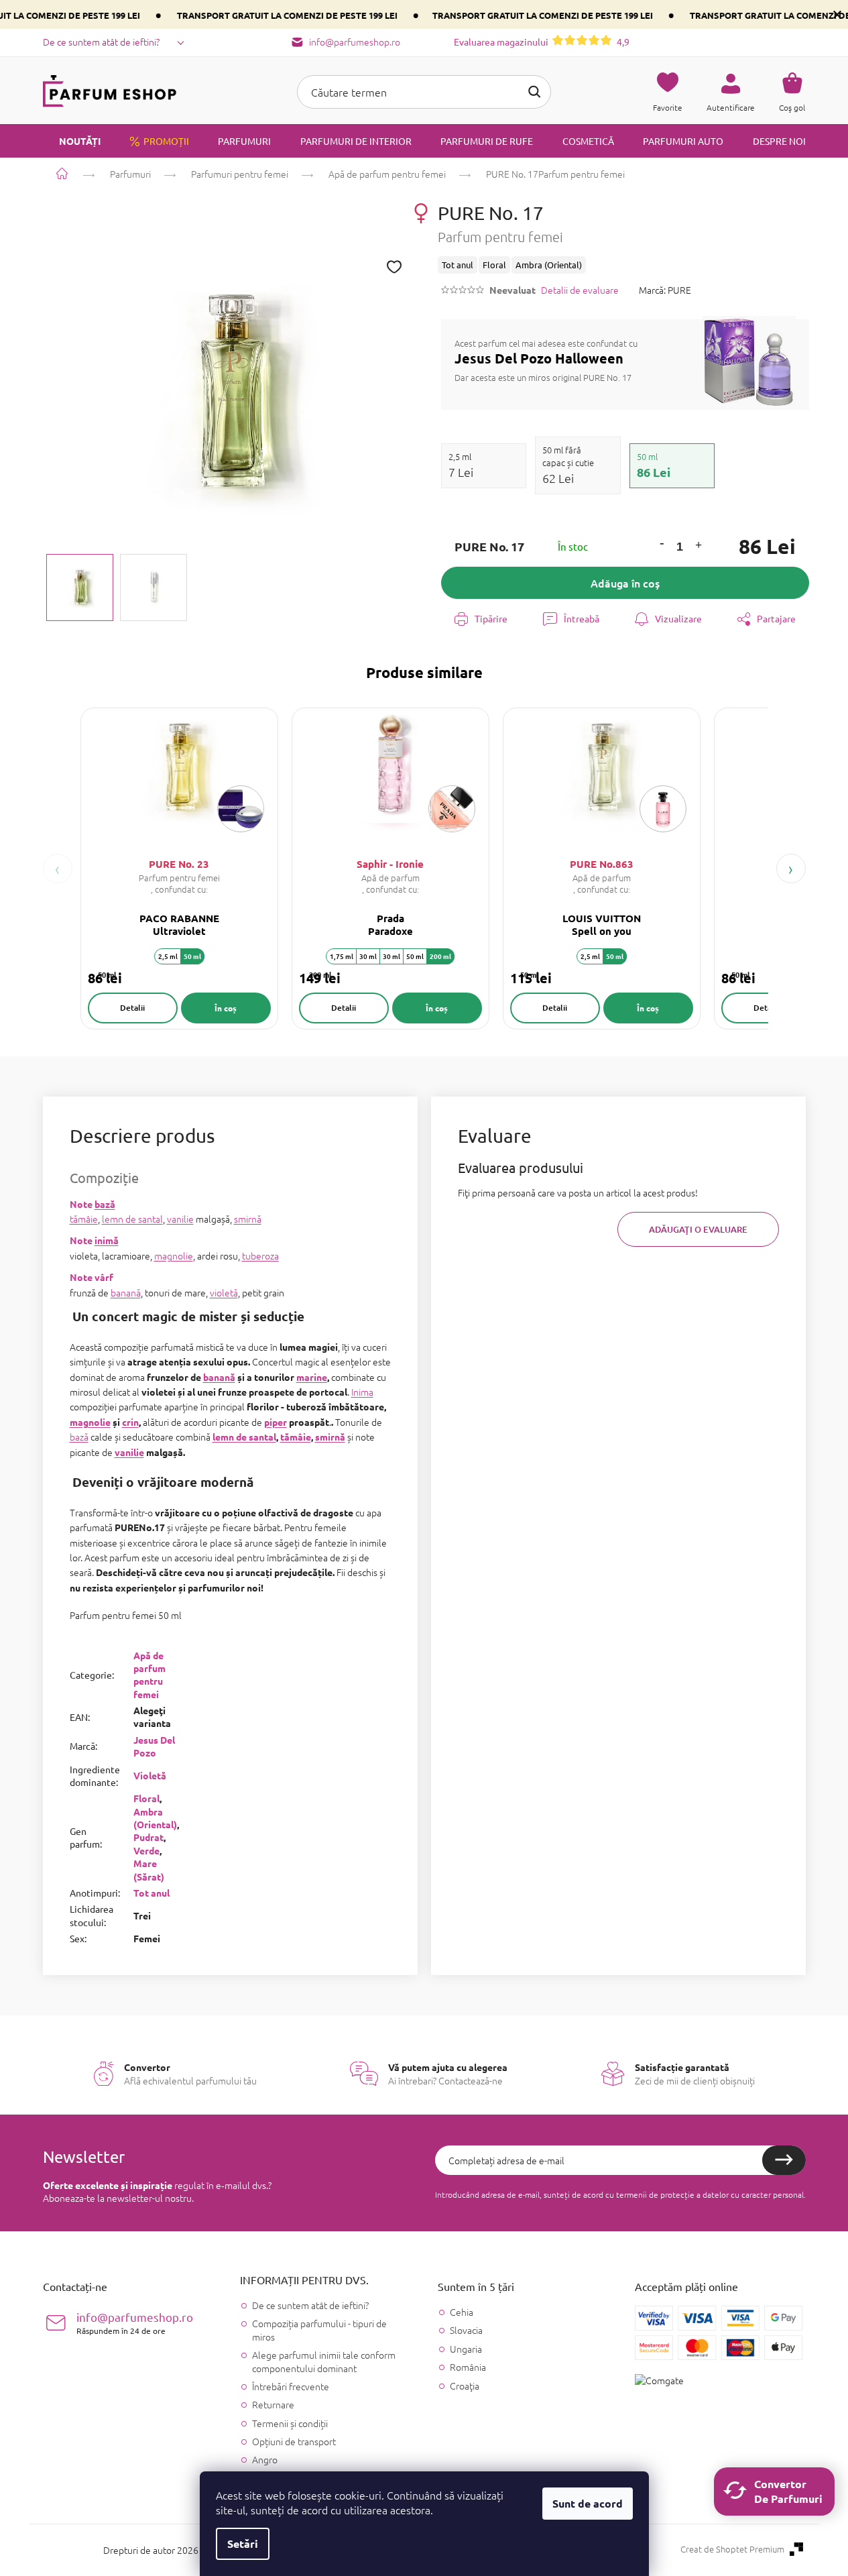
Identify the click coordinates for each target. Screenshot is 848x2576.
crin (130, 1422)
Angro (265, 2459)
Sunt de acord (588, 2503)
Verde (146, 1850)
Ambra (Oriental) (155, 1818)
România (468, 2367)
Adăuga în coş (625, 583)
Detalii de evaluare (580, 290)
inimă (107, 1240)
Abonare (784, 2160)
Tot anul (152, 1893)
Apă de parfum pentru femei (149, 1675)
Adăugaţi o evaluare (698, 1229)
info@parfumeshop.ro (135, 2323)
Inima (362, 1392)
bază (105, 1204)
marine (312, 1377)
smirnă (248, 1219)
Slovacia (466, 2330)
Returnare (273, 2404)
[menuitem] (72, 141)
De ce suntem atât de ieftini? (101, 42)
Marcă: (665, 290)
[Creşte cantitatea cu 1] (699, 547)
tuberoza (260, 1255)
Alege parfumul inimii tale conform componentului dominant (324, 2361)
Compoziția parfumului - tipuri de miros (319, 2330)
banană (126, 1292)
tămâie (84, 1219)
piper (276, 1422)
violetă (224, 1292)
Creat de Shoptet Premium (732, 2549)
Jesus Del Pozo (154, 1746)
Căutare (534, 92)
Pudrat (148, 1837)
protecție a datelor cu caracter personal (732, 2194)
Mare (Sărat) (149, 1869)
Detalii (132, 1008)
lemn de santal (132, 1219)
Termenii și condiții (290, 2423)
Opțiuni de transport (294, 2441)
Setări (243, 2543)
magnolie (174, 1255)
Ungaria (466, 2349)
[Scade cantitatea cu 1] (662, 543)
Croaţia (465, 2386)
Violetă (150, 1775)
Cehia (462, 2312)
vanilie (180, 1219)
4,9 (542, 42)
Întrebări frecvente (291, 2386)
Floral (146, 1798)
